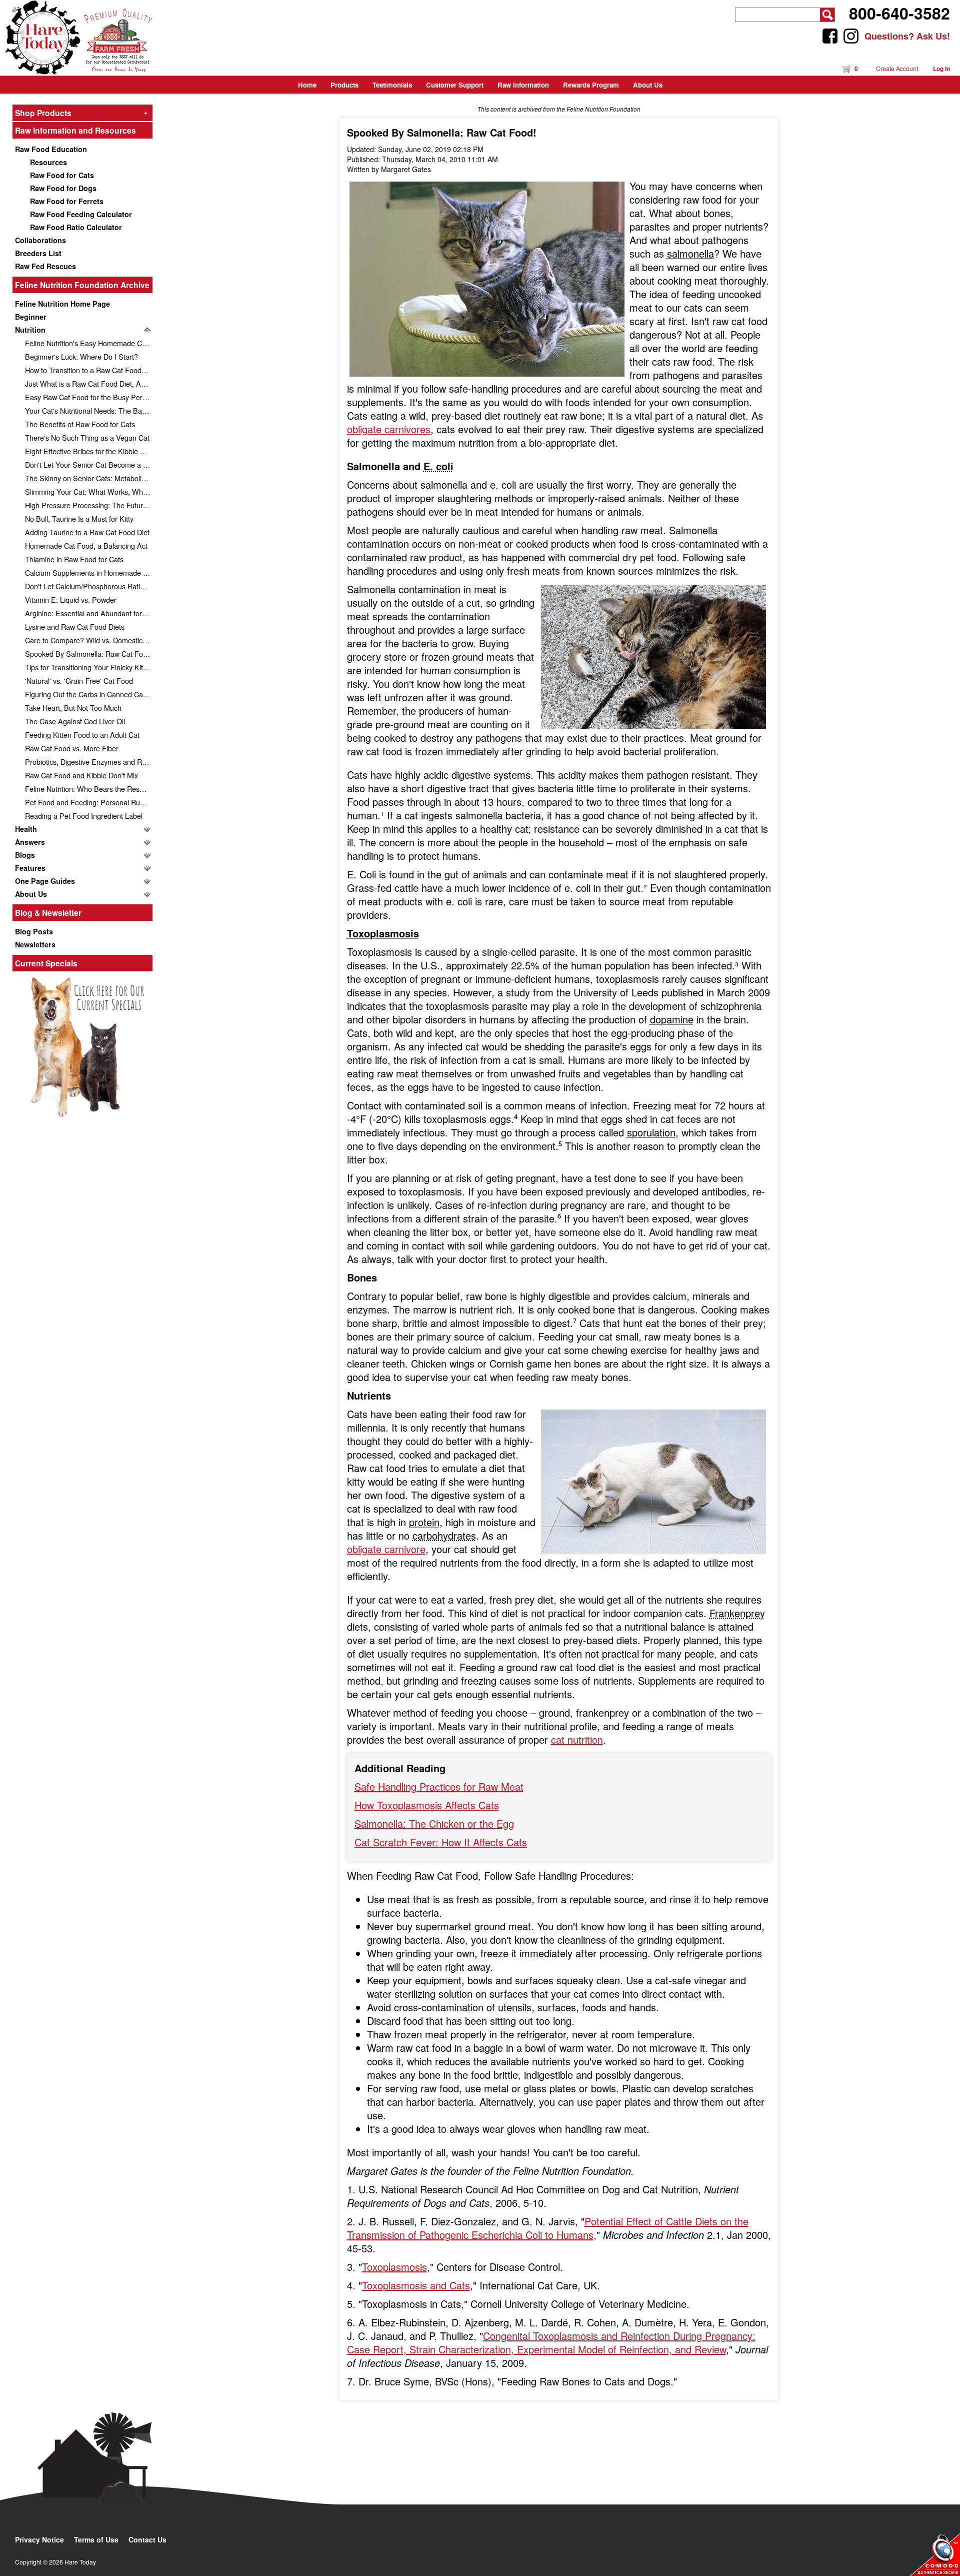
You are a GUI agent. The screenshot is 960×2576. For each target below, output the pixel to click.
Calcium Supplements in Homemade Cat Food (89, 572)
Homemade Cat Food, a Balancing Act (86, 545)
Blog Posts (34, 931)
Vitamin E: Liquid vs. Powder (71, 599)
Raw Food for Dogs (63, 188)
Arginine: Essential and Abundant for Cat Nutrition (89, 613)
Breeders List (38, 253)
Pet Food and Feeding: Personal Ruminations (89, 802)
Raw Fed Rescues (45, 266)
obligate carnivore (386, 1549)
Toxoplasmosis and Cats (416, 2285)
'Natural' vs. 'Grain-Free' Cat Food (79, 681)
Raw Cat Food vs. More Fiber (72, 748)
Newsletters (35, 944)
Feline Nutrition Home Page (62, 304)
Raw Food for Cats (62, 175)
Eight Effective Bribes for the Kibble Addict (89, 451)
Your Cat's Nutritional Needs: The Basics (89, 410)
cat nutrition (577, 1739)
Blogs (25, 855)
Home (307, 85)
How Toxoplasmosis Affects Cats (427, 1805)
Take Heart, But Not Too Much (73, 708)
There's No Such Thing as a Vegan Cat (87, 437)
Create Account (897, 68)
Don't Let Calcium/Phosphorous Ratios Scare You (89, 586)
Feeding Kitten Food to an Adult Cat (82, 735)
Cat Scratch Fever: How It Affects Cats (441, 1842)
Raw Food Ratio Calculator (76, 227)
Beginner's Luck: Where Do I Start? (81, 356)
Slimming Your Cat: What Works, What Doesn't (89, 491)
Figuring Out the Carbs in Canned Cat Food (89, 694)
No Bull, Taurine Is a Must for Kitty (79, 518)
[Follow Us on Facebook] (830, 36)
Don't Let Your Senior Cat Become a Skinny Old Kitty (89, 464)
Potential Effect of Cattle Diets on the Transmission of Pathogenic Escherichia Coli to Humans (548, 2228)
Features (30, 868)
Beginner (31, 317)
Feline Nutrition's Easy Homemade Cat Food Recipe (89, 343)
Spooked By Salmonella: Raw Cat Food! (89, 654)
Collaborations (40, 240)
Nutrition (30, 330)
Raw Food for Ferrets (67, 201)
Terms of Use (96, 2539)
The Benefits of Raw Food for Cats (80, 424)
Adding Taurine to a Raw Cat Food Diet (87, 532)
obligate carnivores (389, 429)
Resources (48, 162)
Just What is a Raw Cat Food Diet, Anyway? (89, 383)
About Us (31, 894)
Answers (30, 842)
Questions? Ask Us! (907, 36)
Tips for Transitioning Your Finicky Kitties (89, 667)
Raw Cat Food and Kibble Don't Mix (81, 775)
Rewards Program (591, 85)
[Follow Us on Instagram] (851, 36)
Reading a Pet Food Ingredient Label (84, 816)
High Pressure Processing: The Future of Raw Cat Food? (89, 505)
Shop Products (81, 113)
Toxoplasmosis (394, 2267)
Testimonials (392, 85)
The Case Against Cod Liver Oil (75, 721)
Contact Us (147, 2539)
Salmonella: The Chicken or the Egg (434, 1823)
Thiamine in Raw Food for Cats (74, 559)
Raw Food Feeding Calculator (81, 214)
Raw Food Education (51, 149)
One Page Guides (45, 881)
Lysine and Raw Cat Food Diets (75, 626)
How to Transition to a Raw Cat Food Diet (89, 370)
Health (26, 829)
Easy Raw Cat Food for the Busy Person (89, 397)
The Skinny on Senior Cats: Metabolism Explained (89, 478)
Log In (941, 69)
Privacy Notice (39, 2539)
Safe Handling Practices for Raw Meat (439, 1786)
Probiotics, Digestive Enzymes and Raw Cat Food (89, 762)
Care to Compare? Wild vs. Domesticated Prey (89, 640)
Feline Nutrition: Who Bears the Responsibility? (89, 789)
